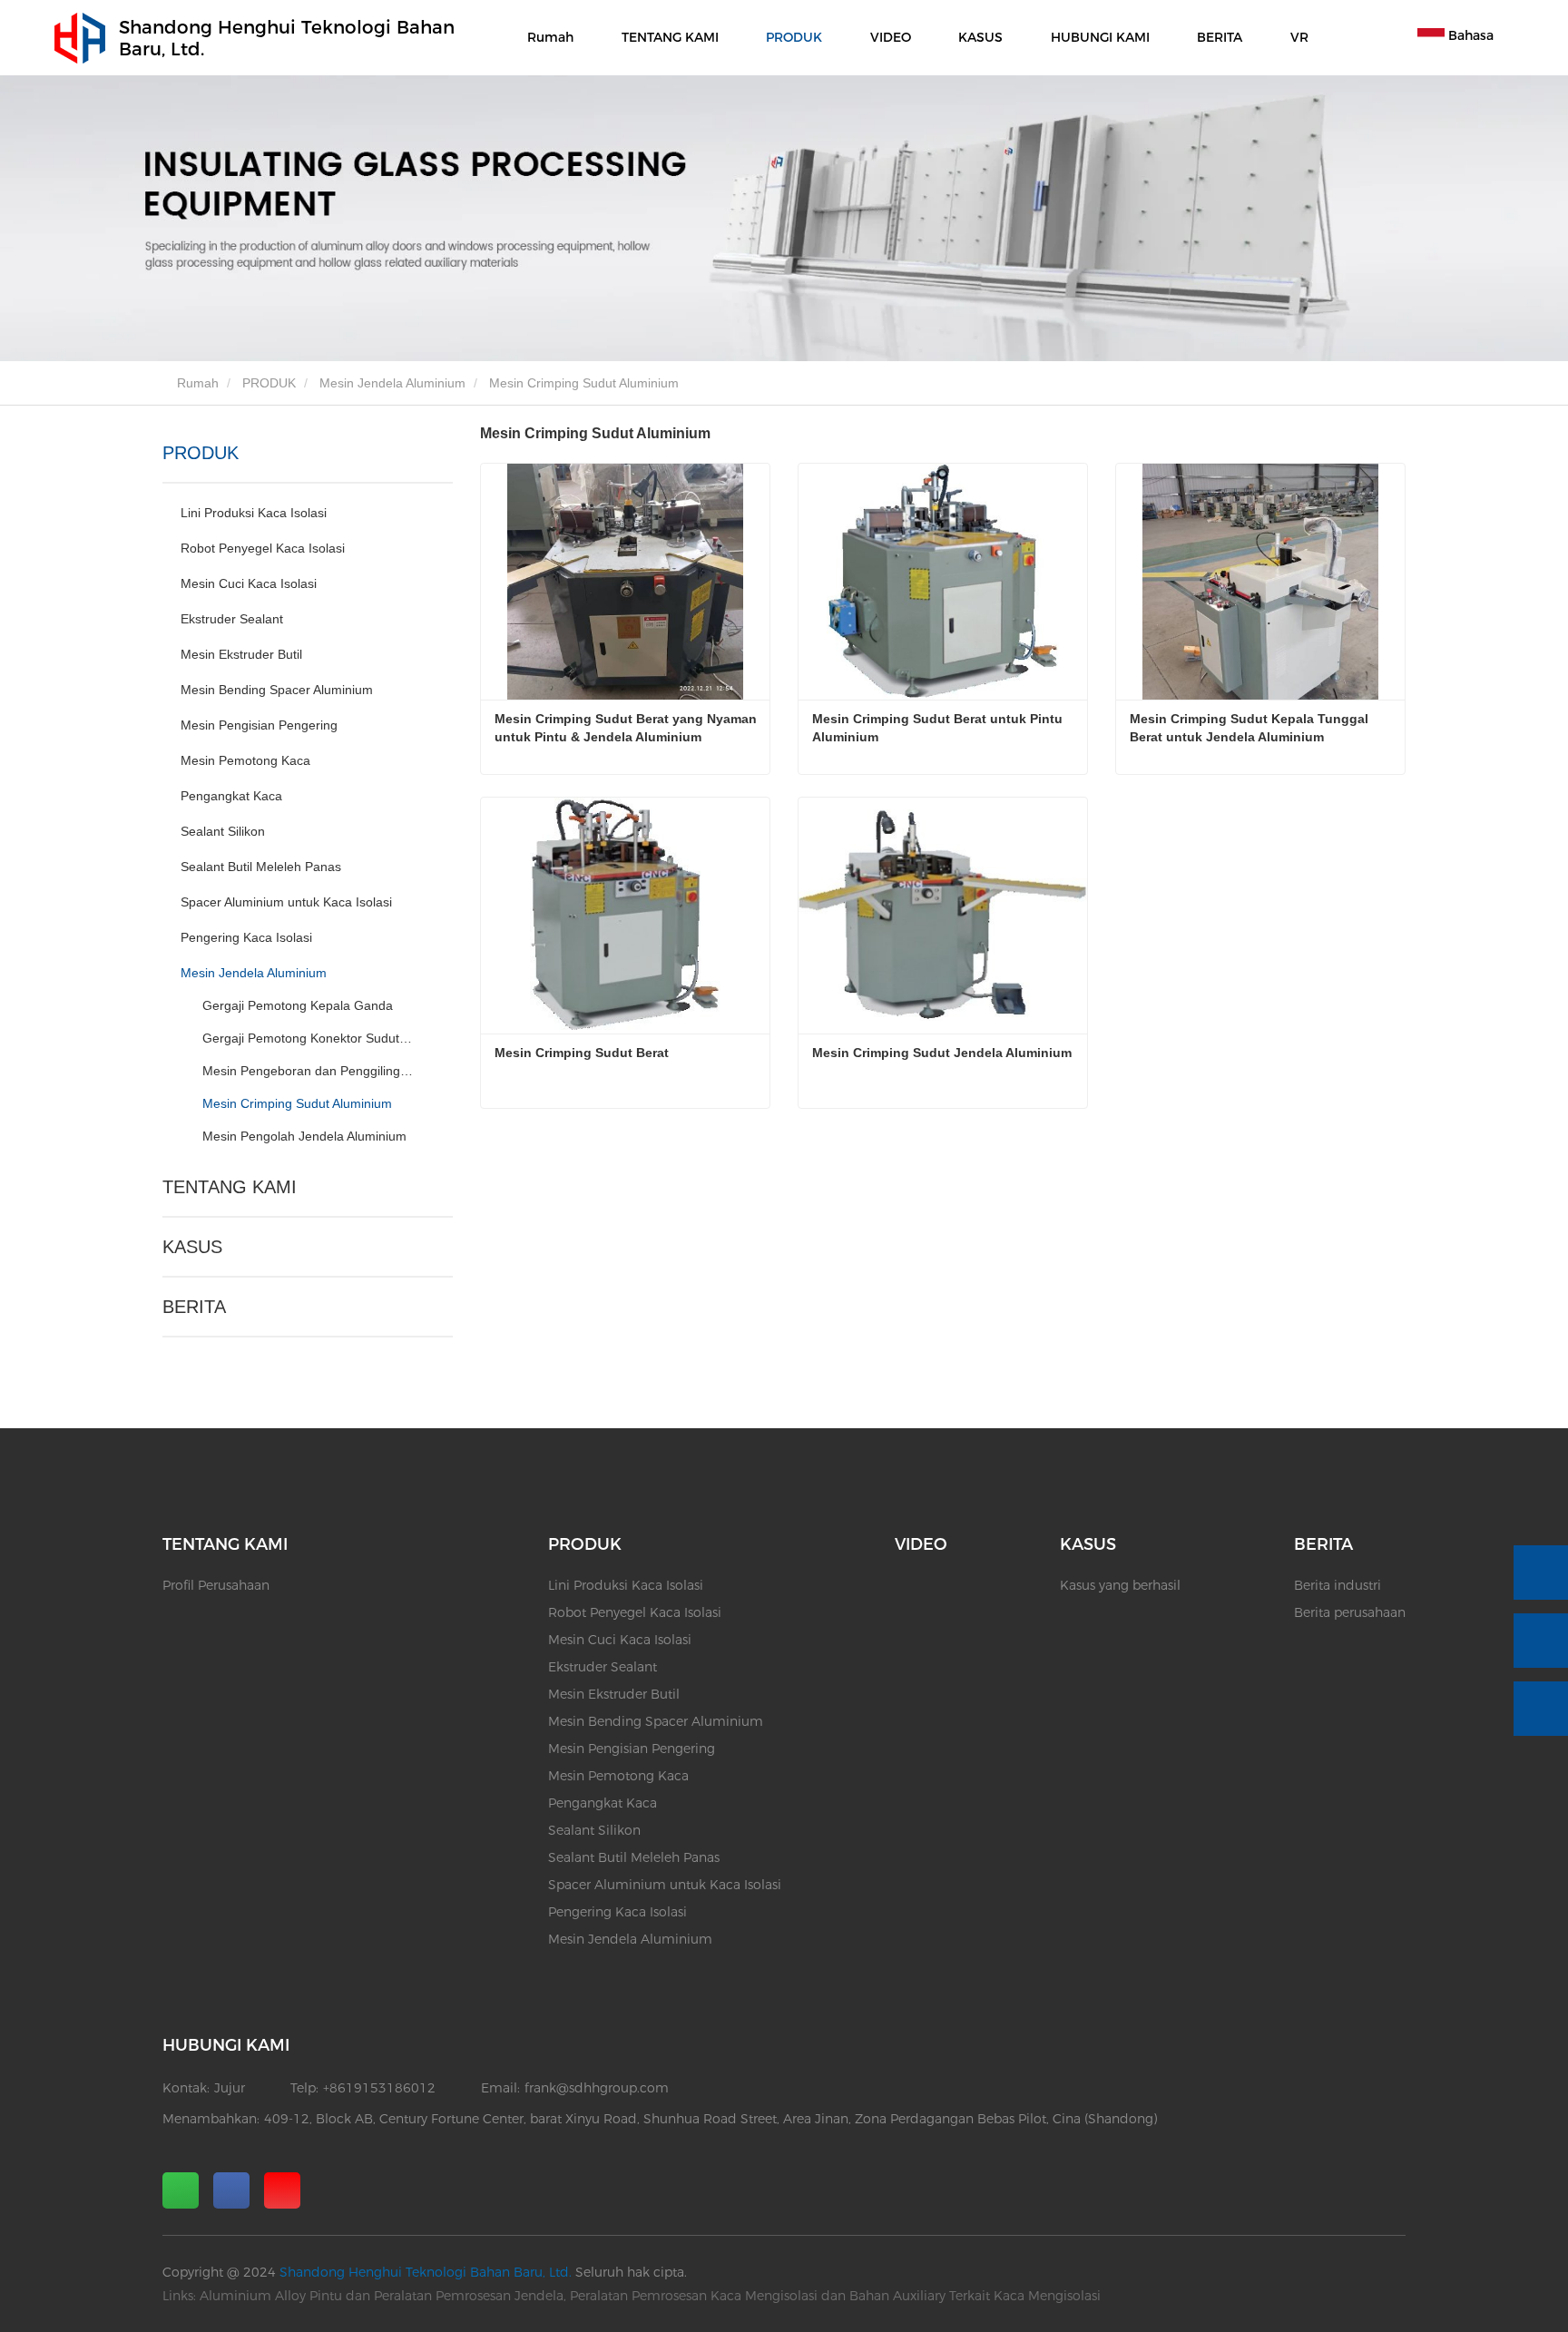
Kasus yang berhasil (1120, 1585)
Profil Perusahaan (216, 1585)
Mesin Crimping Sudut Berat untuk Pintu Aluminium (939, 728)
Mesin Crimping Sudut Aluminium (297, 1103)
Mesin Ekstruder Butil (241, 654)
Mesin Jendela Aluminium (392, 383)
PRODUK (269, 383)
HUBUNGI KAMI (1100, 37)
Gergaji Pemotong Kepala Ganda (298, 1005)
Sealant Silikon (223, 831)
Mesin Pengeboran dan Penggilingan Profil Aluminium (309, 1071)
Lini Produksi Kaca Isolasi (254, 513)
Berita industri (1338, 1585)
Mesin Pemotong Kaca (245, 760)
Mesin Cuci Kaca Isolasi (249, 583)
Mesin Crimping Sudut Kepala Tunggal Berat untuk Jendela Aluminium (1251, 728)
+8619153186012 (379, 2088)
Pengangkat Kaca (231, 796)
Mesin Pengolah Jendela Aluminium (304, 1136)
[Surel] (1541, 1641)
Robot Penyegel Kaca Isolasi (263, 548)
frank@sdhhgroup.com (597, 2088)
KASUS (192, 1247)
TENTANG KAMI (230, 1187)
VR (1299, 37)
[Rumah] (80, 38)
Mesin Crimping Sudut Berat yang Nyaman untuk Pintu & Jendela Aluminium (627, 728)
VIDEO (891, 37)
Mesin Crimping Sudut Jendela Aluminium (942, 1053)
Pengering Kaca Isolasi (246, 937)
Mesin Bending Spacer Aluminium (277, 690)
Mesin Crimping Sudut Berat (582, 1053)
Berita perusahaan (1350, 1612)
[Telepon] (1541, 1573)
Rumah (550, 37)
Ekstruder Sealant (232, 619)
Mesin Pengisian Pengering (259, 725)
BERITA (194, 1307)
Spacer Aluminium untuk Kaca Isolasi (286, 902)
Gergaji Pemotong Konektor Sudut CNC (309, 1038)
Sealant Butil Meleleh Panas (261, 867)
